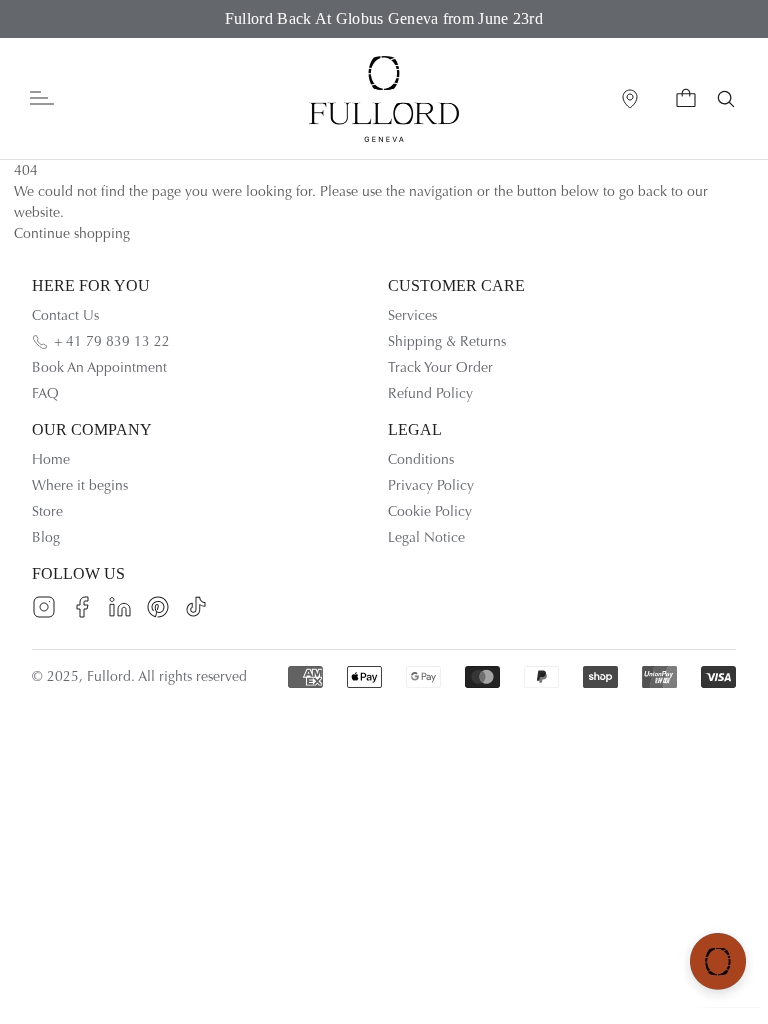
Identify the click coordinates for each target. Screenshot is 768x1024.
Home (51, 459)
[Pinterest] (158, 607)
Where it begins (80, 485)
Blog (46, 537)
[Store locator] (630, 99)
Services (412, 315)
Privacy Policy (431, 485)
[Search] (726, 99)
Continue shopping (72, 233)
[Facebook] (82, 607)
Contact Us (65, 315)
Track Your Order (440, 367)
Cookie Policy (430, 511)
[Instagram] (44, 607)
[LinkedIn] (120, 607)
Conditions (421, 459)
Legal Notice (426, 537)
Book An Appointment (99, 367)
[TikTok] (196, 607)
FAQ (45, 393)
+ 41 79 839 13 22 (112, 341)
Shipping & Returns (447, 341)
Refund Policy (430, 393)
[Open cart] (686, 99)
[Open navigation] (42, 98)
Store (47, 511)
